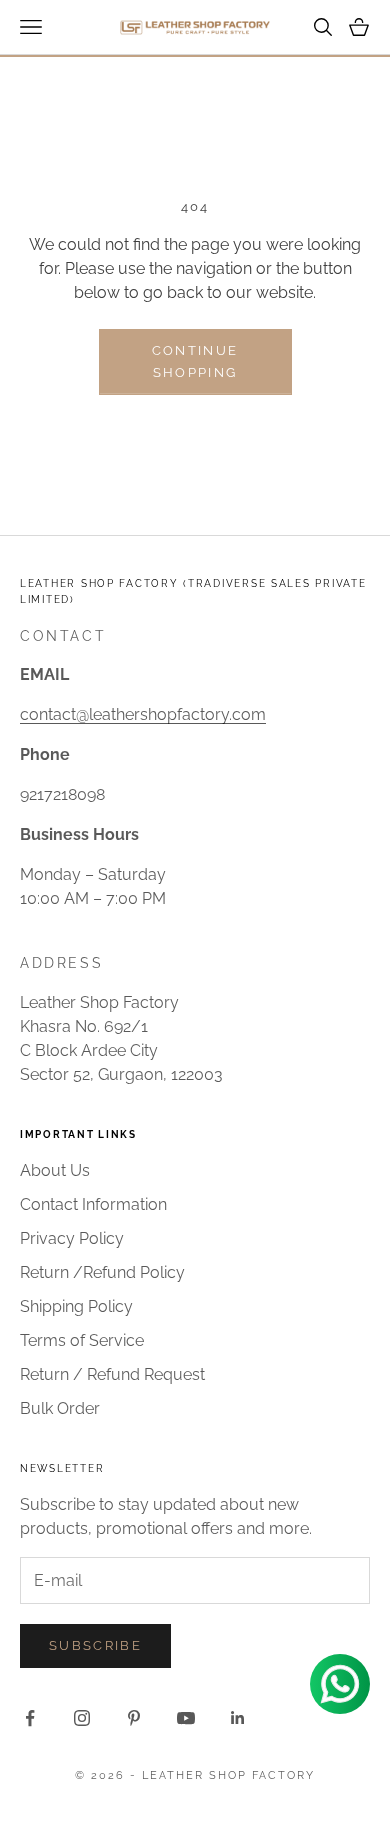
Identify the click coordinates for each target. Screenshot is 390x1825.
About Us (55, 1170)
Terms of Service (82, 1340)
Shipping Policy (76, 1306)
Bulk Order (60, 1408)
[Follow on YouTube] (186, 1718)
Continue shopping (195, 361)
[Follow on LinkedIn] (238, 1718)
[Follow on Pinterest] (134, 1718)
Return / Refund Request (112, 1374)
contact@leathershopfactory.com (143, 714)
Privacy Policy (72, 1238)
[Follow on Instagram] (82, 1718)
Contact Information (93, 1204)
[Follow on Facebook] (30, 1718)
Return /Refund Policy (102, 1272)
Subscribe (95, 1645)
